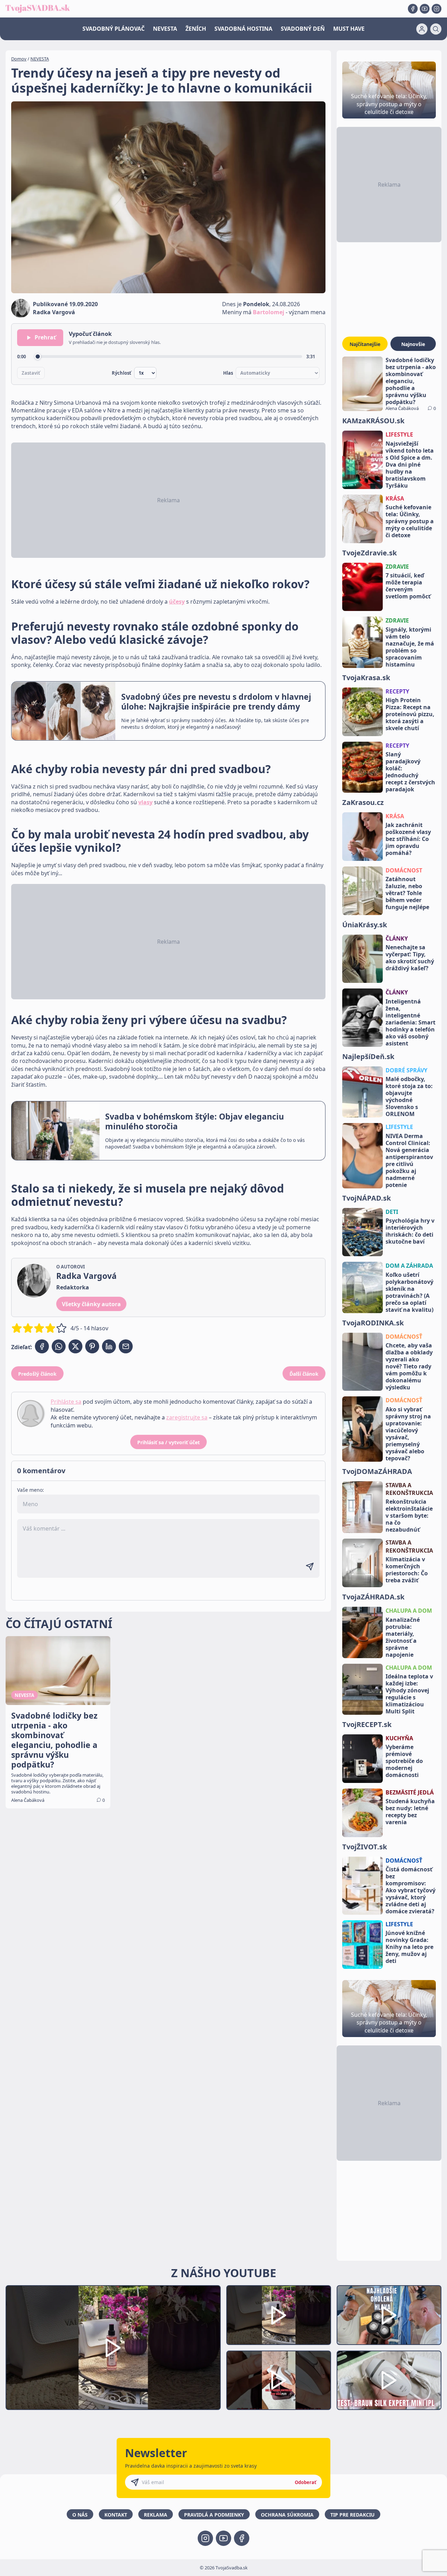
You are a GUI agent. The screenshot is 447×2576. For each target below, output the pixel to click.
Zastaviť (31, 373)
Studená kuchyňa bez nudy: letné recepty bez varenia (410, 1812)
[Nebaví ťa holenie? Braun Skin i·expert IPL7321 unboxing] (279, 2380)
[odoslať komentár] (310, 1567)
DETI (392, 1212)
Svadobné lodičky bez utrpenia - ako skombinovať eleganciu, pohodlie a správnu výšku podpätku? (411, 381)
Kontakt (116, 2515)
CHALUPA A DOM (409, 1611)
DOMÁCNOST (404, 870)
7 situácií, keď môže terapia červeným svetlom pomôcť (408, 586)
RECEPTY (397, 691)
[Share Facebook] (42, 1346)
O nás (80, 2515)
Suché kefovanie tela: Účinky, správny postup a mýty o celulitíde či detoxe (410, 521)
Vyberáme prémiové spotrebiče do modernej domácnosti (404, 1761)
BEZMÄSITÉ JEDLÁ (410, 1792)
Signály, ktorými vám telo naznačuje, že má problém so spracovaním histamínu (410, 647)
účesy (177, 602)
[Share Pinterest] (92, 1346)
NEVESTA (165, 29)
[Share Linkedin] (109, 1346)
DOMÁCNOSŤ (404, 1337)
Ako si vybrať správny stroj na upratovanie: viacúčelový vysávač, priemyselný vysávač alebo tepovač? (408, 1434)
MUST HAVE (349, 29)
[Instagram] (437, 9)
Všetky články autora (91, 1304)
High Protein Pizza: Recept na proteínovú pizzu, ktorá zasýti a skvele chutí (410, 714)
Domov (19, 59)
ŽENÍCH (196, 29)
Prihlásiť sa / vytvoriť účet (168, 1442)
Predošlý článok (37, 1374)
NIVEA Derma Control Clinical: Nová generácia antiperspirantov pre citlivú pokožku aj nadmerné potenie (409, 1160)
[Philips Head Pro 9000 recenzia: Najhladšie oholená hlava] (389, 2315)
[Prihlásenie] (422, 29)
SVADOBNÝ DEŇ (303, 29)
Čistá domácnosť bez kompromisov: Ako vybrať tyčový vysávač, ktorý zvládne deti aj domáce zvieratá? (411, 1890)
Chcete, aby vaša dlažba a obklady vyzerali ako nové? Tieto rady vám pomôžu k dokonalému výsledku (409, 1366)
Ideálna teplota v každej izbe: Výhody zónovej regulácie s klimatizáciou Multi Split (409, 1694)
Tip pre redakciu (353, 2515)
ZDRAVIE (397, 567)
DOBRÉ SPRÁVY (406, 1070)
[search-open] (436, 29)
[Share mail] (126, 1346)
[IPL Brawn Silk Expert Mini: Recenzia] (389, 2380)
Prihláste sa (66, 1402)
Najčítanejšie (365, 344)
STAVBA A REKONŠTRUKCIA (409, 1489)
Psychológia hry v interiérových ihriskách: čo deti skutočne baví (410, 1231)
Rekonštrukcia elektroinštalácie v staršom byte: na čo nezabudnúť (409, 1516)
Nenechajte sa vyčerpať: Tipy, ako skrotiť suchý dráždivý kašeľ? (410, 958)
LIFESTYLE (399, 434)
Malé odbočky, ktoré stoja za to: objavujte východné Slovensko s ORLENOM (409, 1096)
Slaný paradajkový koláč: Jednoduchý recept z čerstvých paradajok (410, 772)
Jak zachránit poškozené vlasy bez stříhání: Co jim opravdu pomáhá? (408, 839)
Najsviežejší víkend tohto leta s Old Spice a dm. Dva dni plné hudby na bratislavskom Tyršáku (410, 465)
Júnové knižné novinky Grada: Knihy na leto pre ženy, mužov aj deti (409, 1947)
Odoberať (306, 2482)
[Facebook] (413, 9)
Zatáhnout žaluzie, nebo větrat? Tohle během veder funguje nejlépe (407, 893)
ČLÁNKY (397, 938)
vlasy (145, 802)
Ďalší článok (304, 1374)
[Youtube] (425, 9)
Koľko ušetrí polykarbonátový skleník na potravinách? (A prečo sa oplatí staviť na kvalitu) (409, 1292)
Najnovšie (413, 344)
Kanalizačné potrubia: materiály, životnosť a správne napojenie (403, 1637)
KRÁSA (395, 498)
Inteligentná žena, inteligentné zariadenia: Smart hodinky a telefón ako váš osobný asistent (411, 1022)
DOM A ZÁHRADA (409, 1266)
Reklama (156, 2515)
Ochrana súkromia (287, 2515)
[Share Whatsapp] (59, 1346)
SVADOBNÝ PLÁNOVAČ (113, 29)
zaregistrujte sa (187, 1417)
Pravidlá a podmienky (214, 2515)
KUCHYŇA (399, 1738)
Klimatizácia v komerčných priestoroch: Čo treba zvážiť (407, 1570)
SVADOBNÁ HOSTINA (243, 29)
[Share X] (75, 1346)
